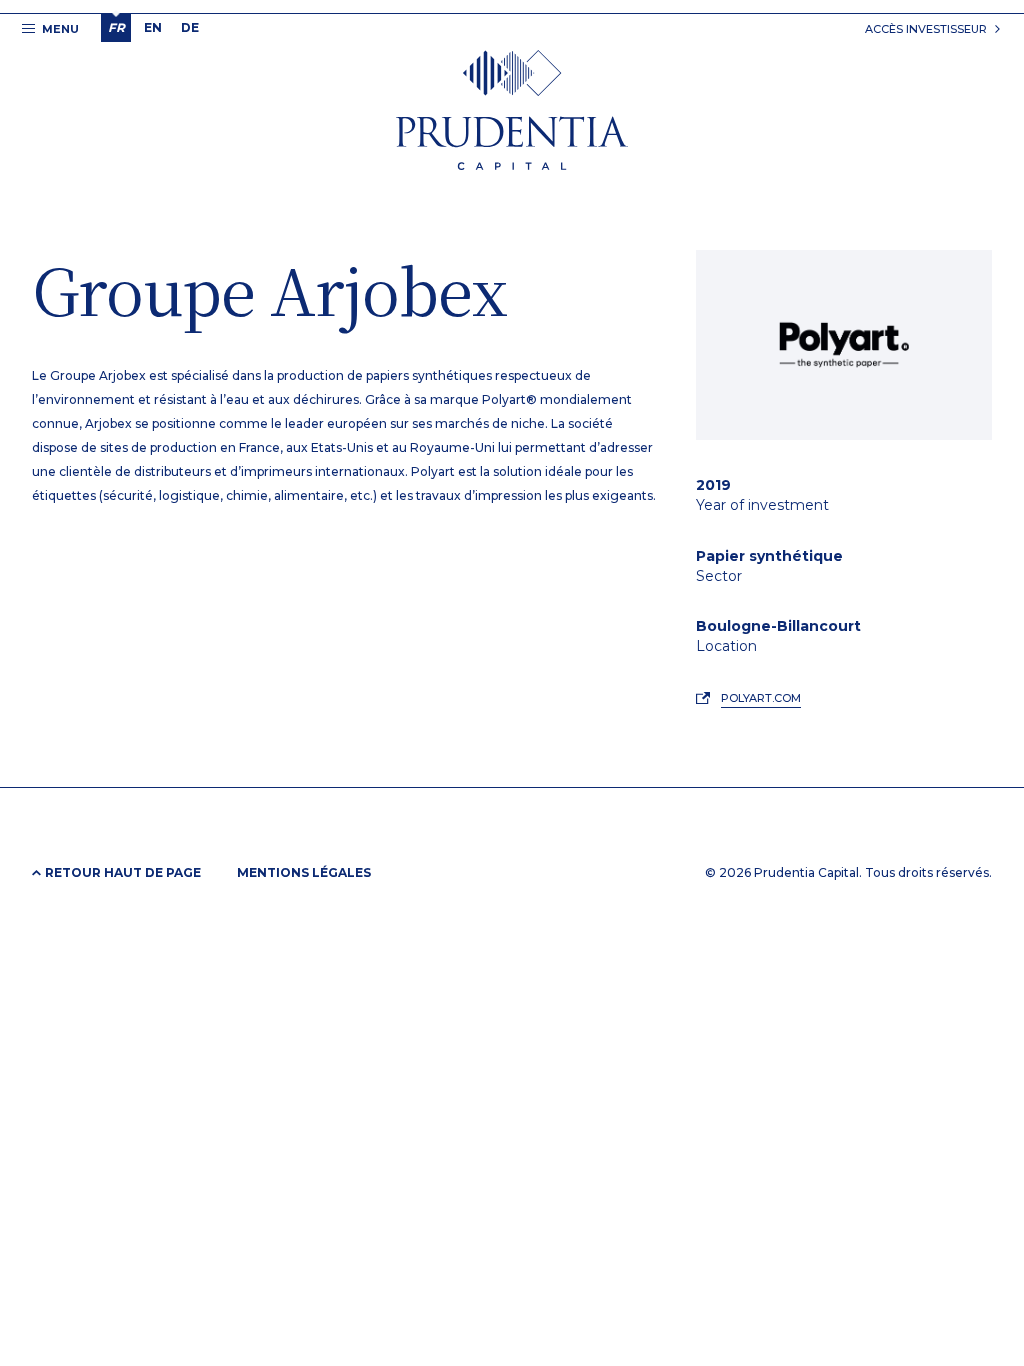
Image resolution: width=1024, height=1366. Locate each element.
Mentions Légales (304, 872)
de (190, 27)
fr (116, 27)
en (153, 27)
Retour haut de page (123, 872)
